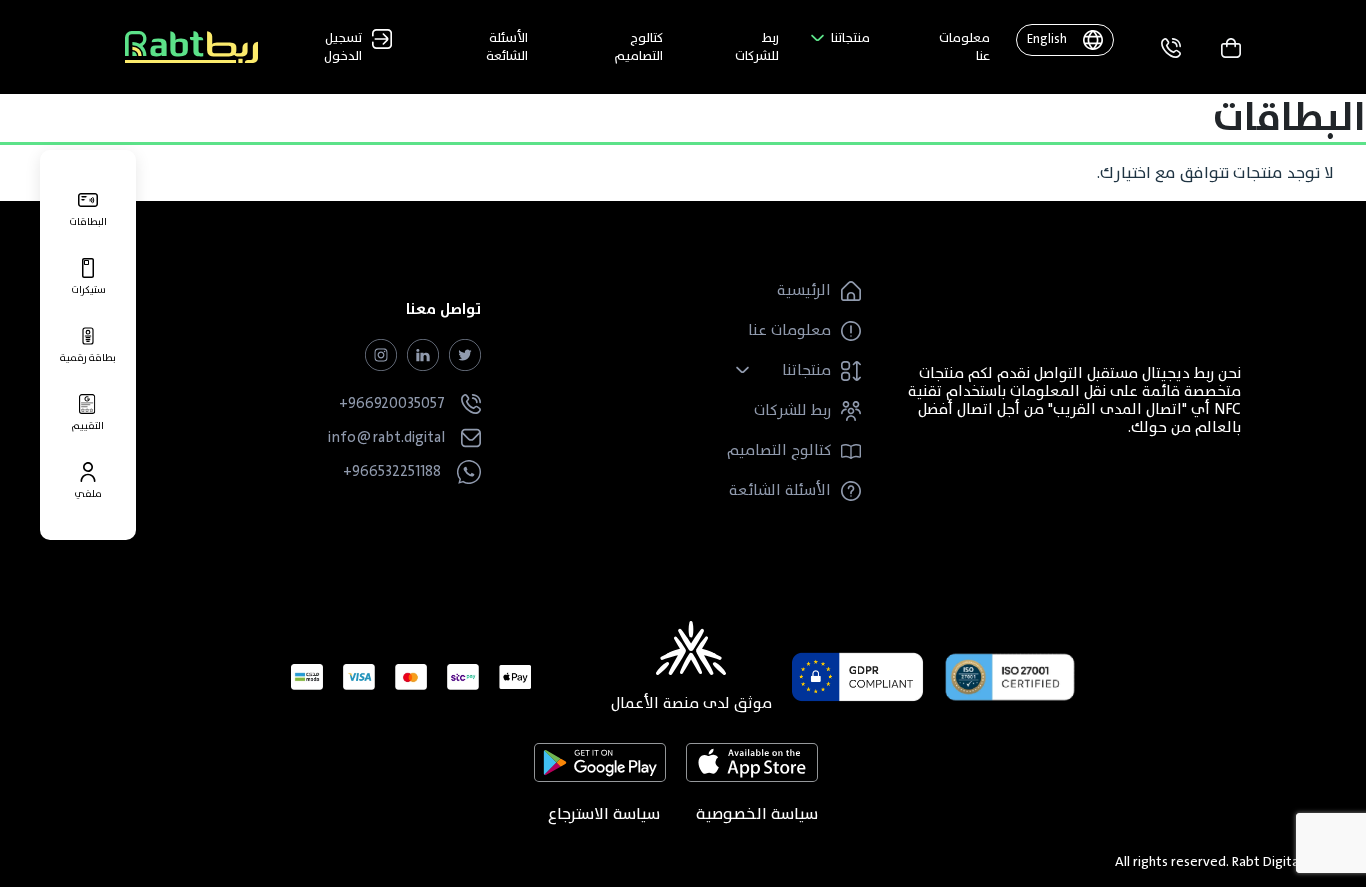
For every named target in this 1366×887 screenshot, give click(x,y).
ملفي (88, 492)
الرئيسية (804, 291)
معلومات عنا (964, 47)
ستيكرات (88, 288)
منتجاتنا (850, 38)
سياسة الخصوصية (757, 814)
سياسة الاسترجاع (604, 814)
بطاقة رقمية (88, 356)
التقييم (88, 424)
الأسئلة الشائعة (507, 47)
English (1047, 39)
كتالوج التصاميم (639, 47)
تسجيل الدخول (343, 47)
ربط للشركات (757, 47)
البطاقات (88, 220)
